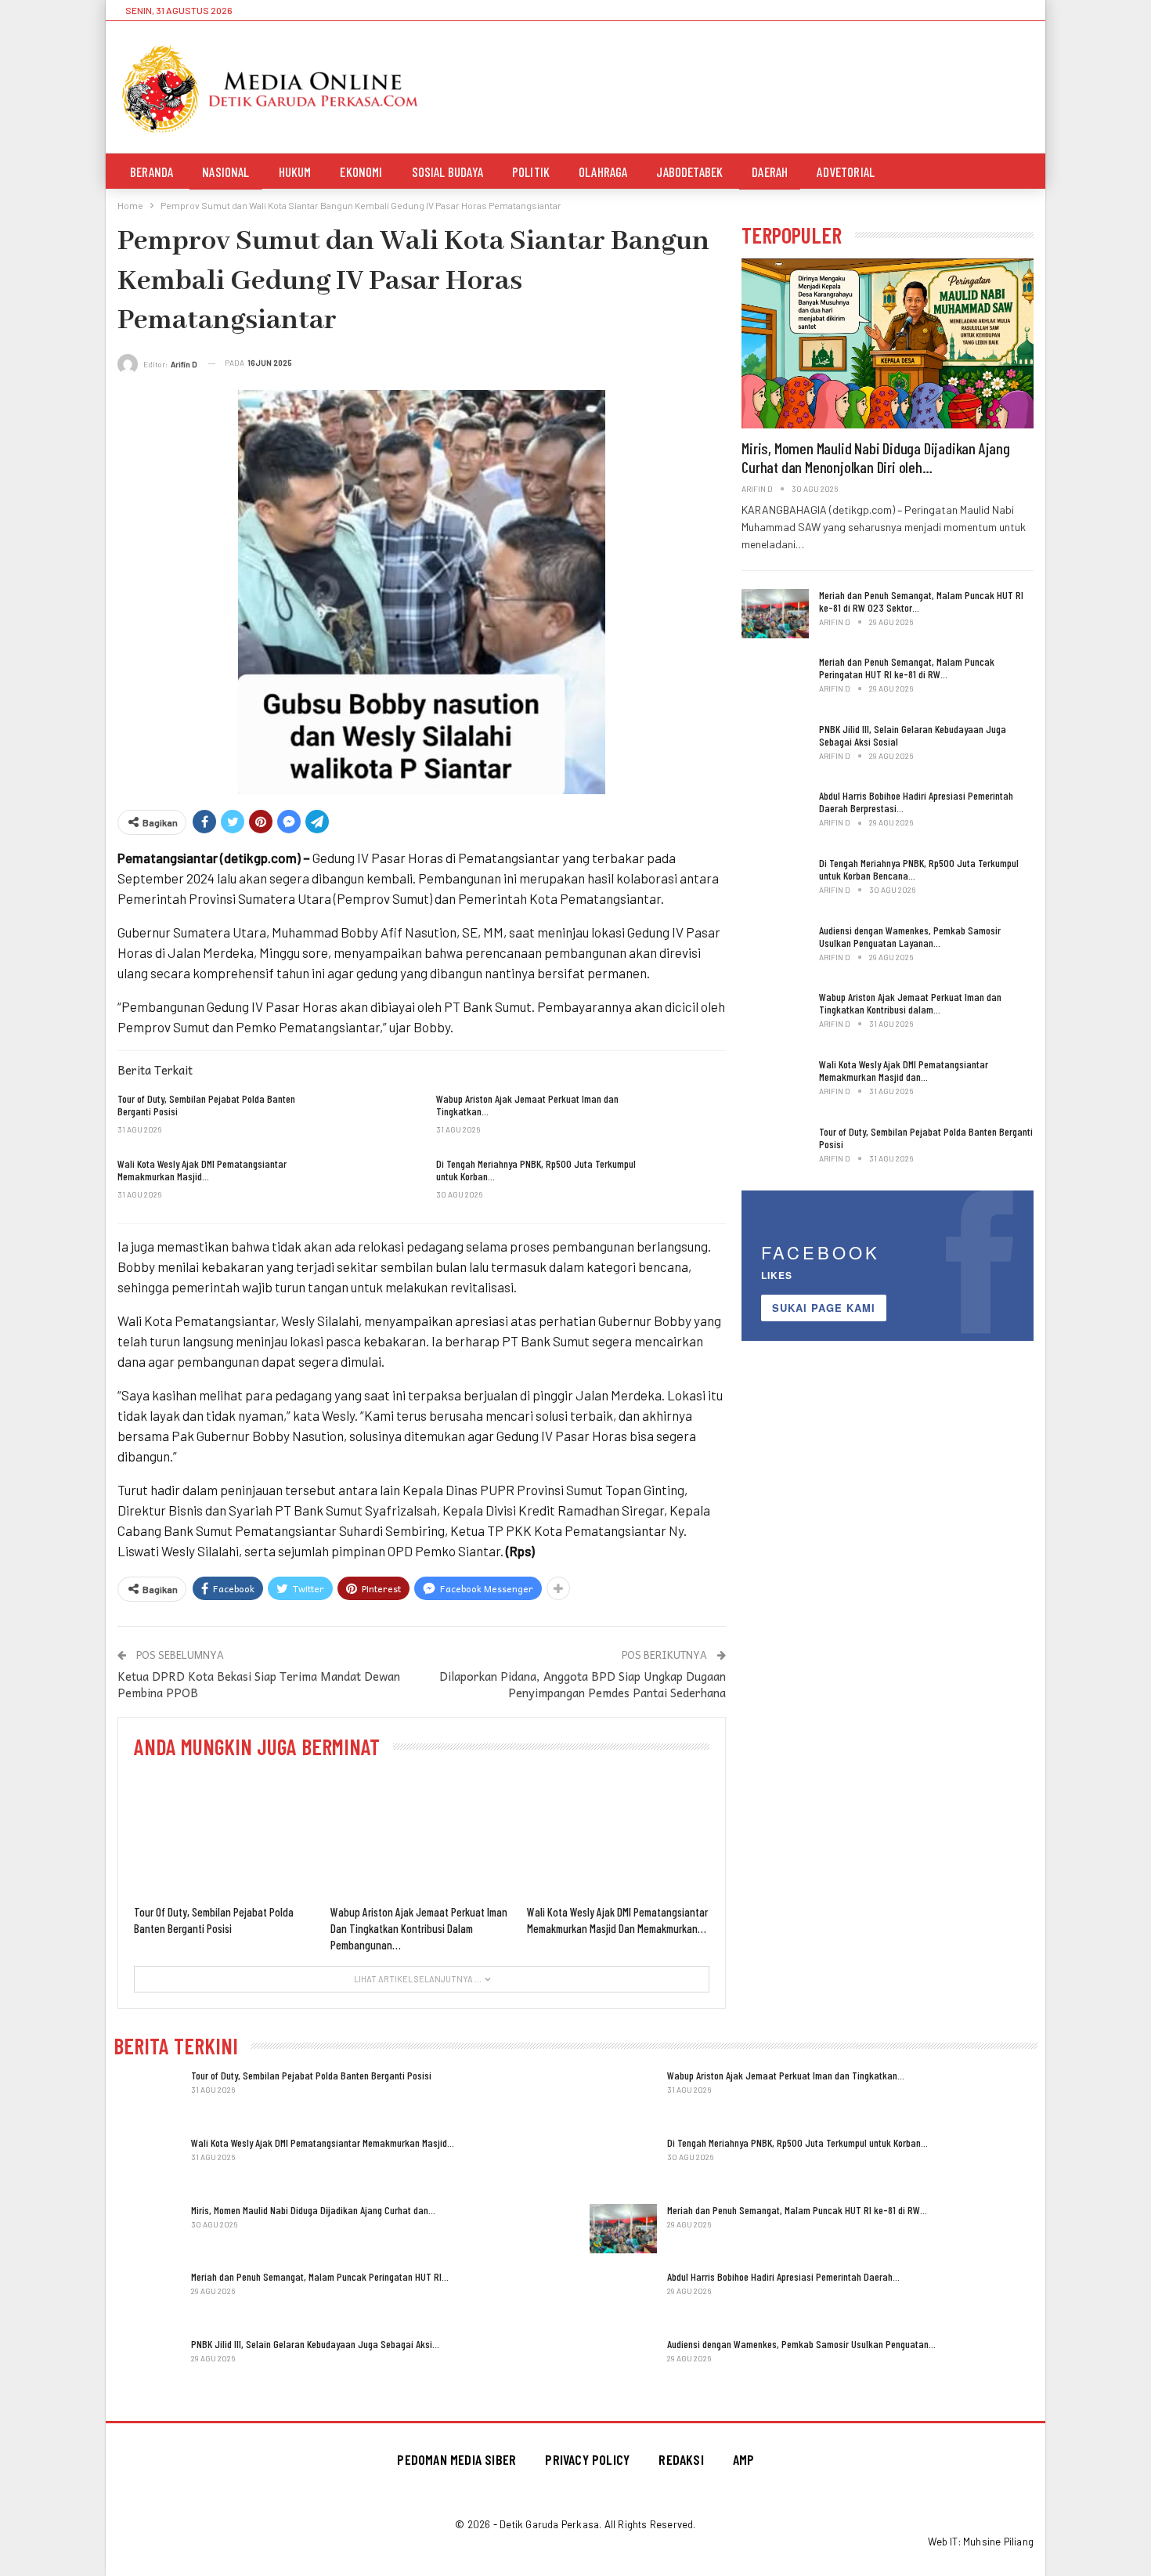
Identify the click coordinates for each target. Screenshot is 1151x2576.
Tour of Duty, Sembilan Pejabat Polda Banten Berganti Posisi (926, 1138)
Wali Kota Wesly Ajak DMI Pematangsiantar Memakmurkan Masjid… (323, 2142)
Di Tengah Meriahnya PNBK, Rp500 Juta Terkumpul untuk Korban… (797, 2142)
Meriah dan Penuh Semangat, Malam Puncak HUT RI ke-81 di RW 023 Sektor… (921, 601)
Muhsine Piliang (998, 2542)
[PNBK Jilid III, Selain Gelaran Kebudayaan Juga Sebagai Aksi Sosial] (775, 748)
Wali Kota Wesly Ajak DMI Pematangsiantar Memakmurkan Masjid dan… (904, 1070)
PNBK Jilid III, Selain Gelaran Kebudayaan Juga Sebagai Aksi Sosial (913, 735)
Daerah (770, 172)
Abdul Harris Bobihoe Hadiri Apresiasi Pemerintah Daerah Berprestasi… (916, 802)
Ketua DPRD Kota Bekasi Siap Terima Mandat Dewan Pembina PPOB (259, 1684)
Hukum (295, 172)
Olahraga (603, 172)
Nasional (226, 172)
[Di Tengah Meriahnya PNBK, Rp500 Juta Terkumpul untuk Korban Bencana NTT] (692, 1183)
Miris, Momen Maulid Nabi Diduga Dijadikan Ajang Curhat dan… (313, 2210)
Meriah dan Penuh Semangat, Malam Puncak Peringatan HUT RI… (320, 2276)
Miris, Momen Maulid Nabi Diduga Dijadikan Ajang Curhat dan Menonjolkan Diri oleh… (876, 457)
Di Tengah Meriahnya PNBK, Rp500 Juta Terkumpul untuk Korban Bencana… (919, 869)
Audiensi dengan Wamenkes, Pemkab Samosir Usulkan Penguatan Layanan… (910, 936)
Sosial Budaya (447, 172)
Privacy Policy (587, 2459)
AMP (744, 2459)
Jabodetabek (689, 172)
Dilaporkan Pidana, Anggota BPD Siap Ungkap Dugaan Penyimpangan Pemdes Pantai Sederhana (583, 1684)
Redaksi (681, 2459)
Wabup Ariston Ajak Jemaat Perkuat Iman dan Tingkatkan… (786, 2075)
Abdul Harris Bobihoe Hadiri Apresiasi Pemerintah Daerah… (783, 2276)
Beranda (152, 172)
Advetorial (846, 172)
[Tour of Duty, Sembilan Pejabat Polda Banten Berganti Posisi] (374, 1118)
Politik (531, 172)
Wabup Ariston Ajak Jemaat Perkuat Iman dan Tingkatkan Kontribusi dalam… (910, 1003)
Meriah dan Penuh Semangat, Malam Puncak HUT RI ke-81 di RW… (797, 2210)
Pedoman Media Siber (456, 2459)
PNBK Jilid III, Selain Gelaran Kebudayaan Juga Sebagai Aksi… (315, 2344)
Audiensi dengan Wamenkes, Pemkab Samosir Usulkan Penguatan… (801, 2344)
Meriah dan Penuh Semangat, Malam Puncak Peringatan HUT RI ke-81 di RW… (907, 668)
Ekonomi (361, 172)
